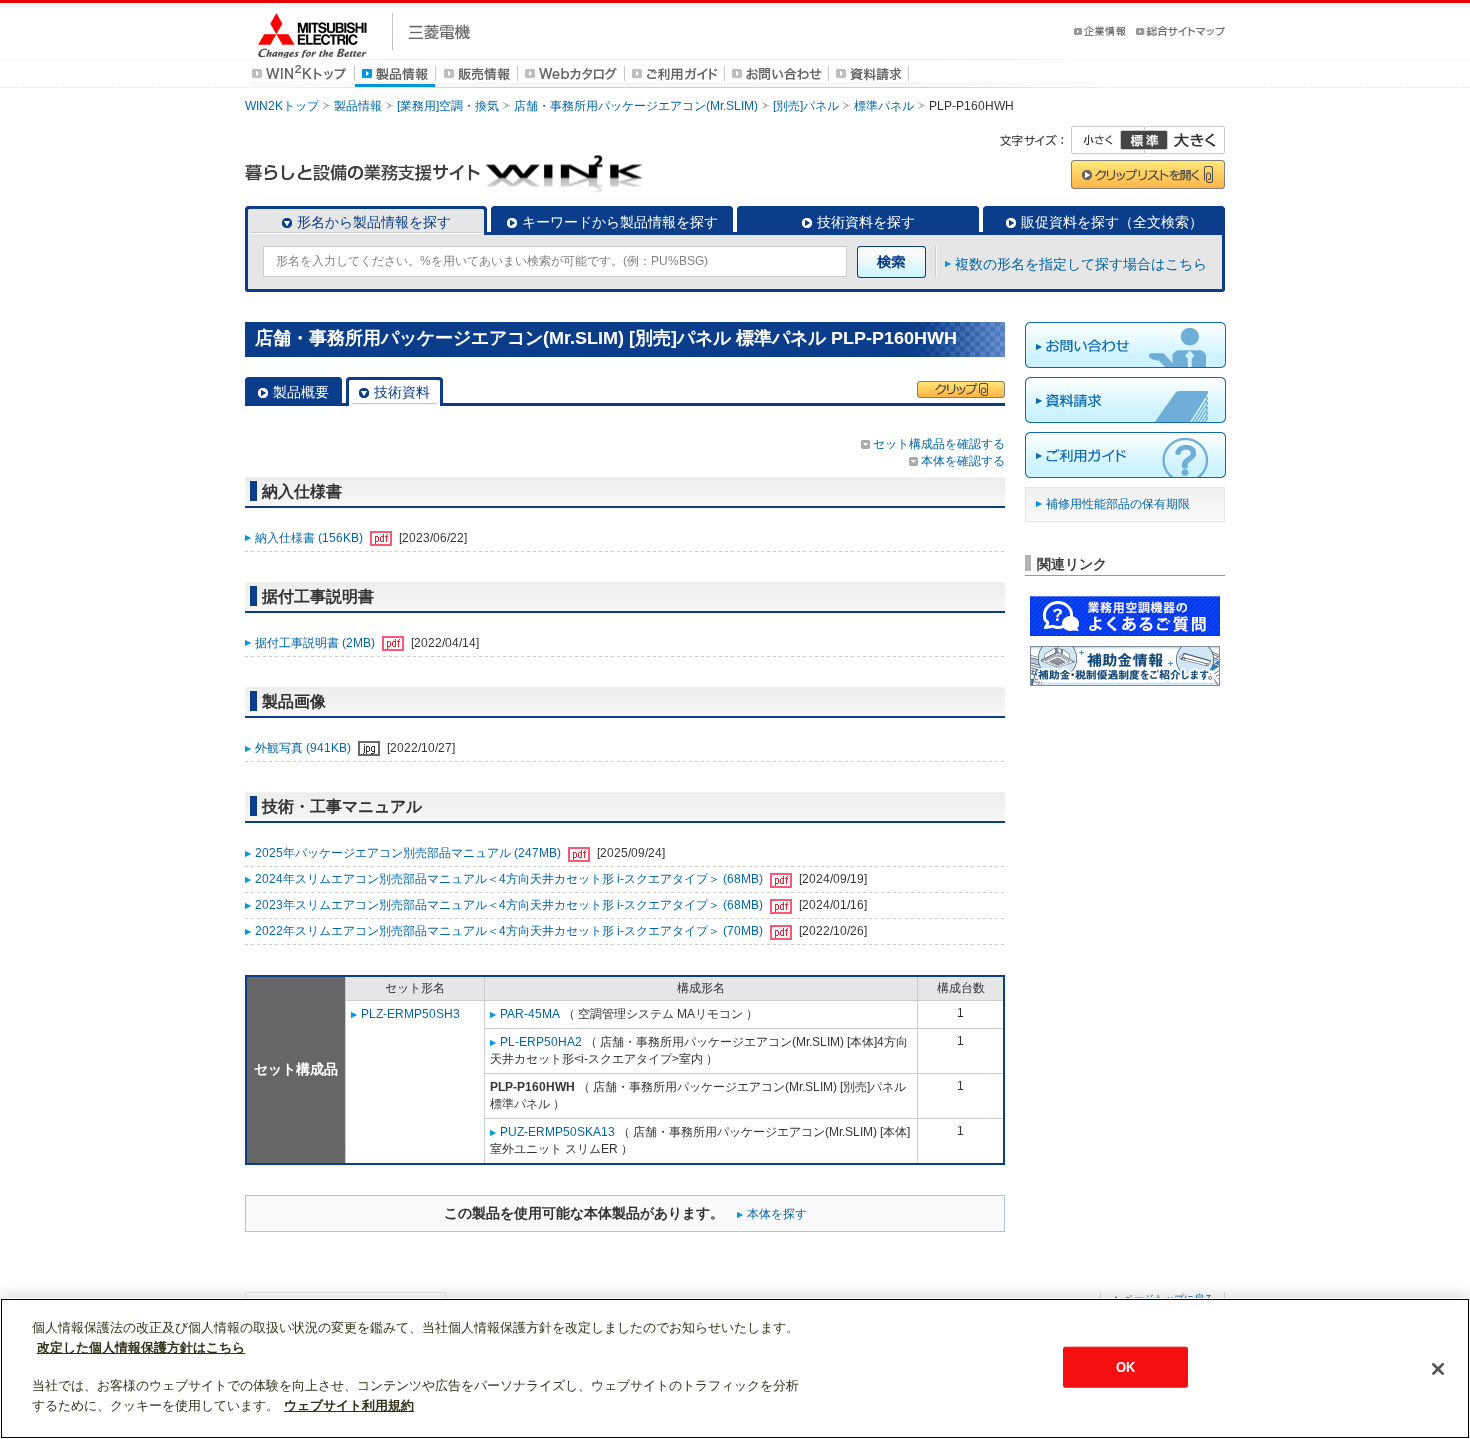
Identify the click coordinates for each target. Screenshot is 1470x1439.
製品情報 (358, 106)
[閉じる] (1438, 1369)
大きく (1185, 140)
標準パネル (884, 106)
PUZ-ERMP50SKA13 (557, 1132)
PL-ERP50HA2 (541, 1042)
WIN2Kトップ (282, 106)
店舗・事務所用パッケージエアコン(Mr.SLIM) (636, 106)
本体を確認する (963, 461)
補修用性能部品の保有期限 (1118, 504)
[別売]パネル (806, 106)
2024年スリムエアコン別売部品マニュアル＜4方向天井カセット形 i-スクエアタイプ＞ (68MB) (510, 879)
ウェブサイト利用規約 (349, 1405)
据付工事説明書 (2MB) (316, 643)
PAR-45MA (530, 1014)
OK (1125, 1366)
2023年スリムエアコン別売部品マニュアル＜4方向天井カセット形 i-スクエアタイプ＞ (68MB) (510, 905)
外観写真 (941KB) (304, 748)
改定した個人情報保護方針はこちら (141, 1347)
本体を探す (777, 1214)
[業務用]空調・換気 (448, 106)
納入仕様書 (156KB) (310, 538)
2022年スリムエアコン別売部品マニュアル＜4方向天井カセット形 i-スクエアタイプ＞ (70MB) (510, 931)
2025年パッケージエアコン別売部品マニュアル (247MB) (409, 853)
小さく (1108, 140)
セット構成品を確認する (939, 444)
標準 (1144, 140)
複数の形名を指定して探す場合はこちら (1081, 264)
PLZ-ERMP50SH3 (410, 1014)
